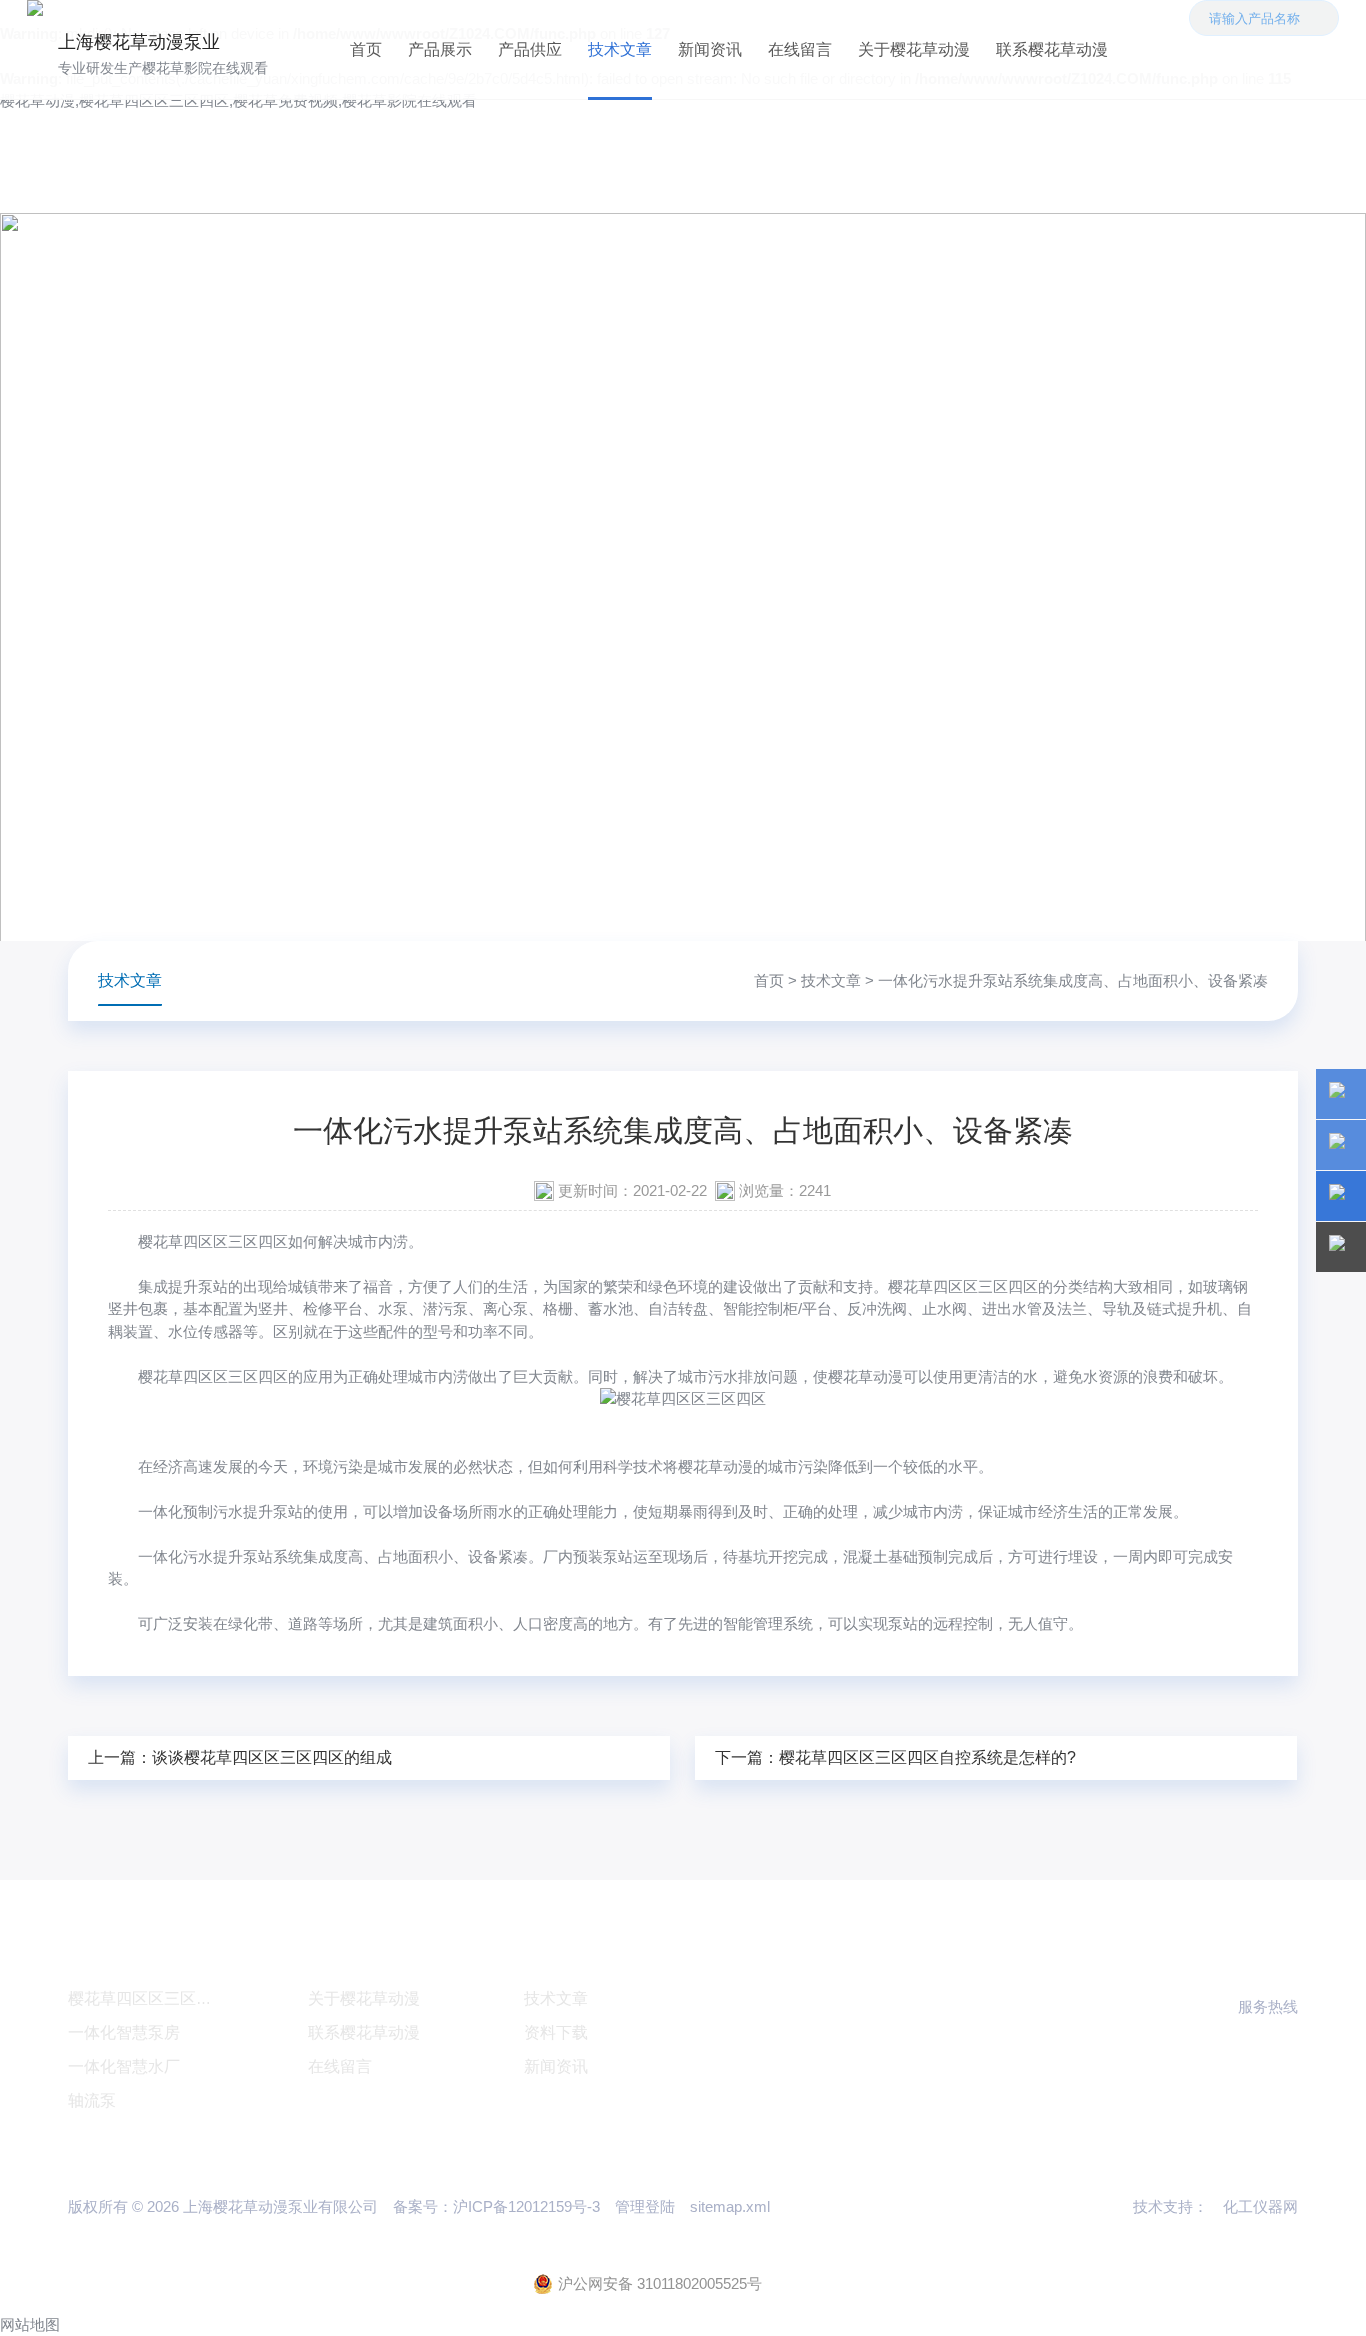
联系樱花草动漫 (1052, 49)
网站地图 (30, 2324)
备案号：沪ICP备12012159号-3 (496, 2206)
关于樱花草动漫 (914, 49)
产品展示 (440, 49)
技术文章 (620, 49)
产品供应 (530, 49)
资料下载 (556, 2032)
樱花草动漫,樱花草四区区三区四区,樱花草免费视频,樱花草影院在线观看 (238, 100)
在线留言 (800, 49)
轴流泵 (92, 2100)
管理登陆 (645, 2206)
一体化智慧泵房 (124, 2032)
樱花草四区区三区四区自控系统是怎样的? (927, 1757)
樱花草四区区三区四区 (213, 1241)
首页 (366, 49)
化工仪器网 (1260, 2206)
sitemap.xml (730, 2206)
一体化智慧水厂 (124, 2066)
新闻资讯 (710, 49)
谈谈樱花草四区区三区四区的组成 (272, 1757)
